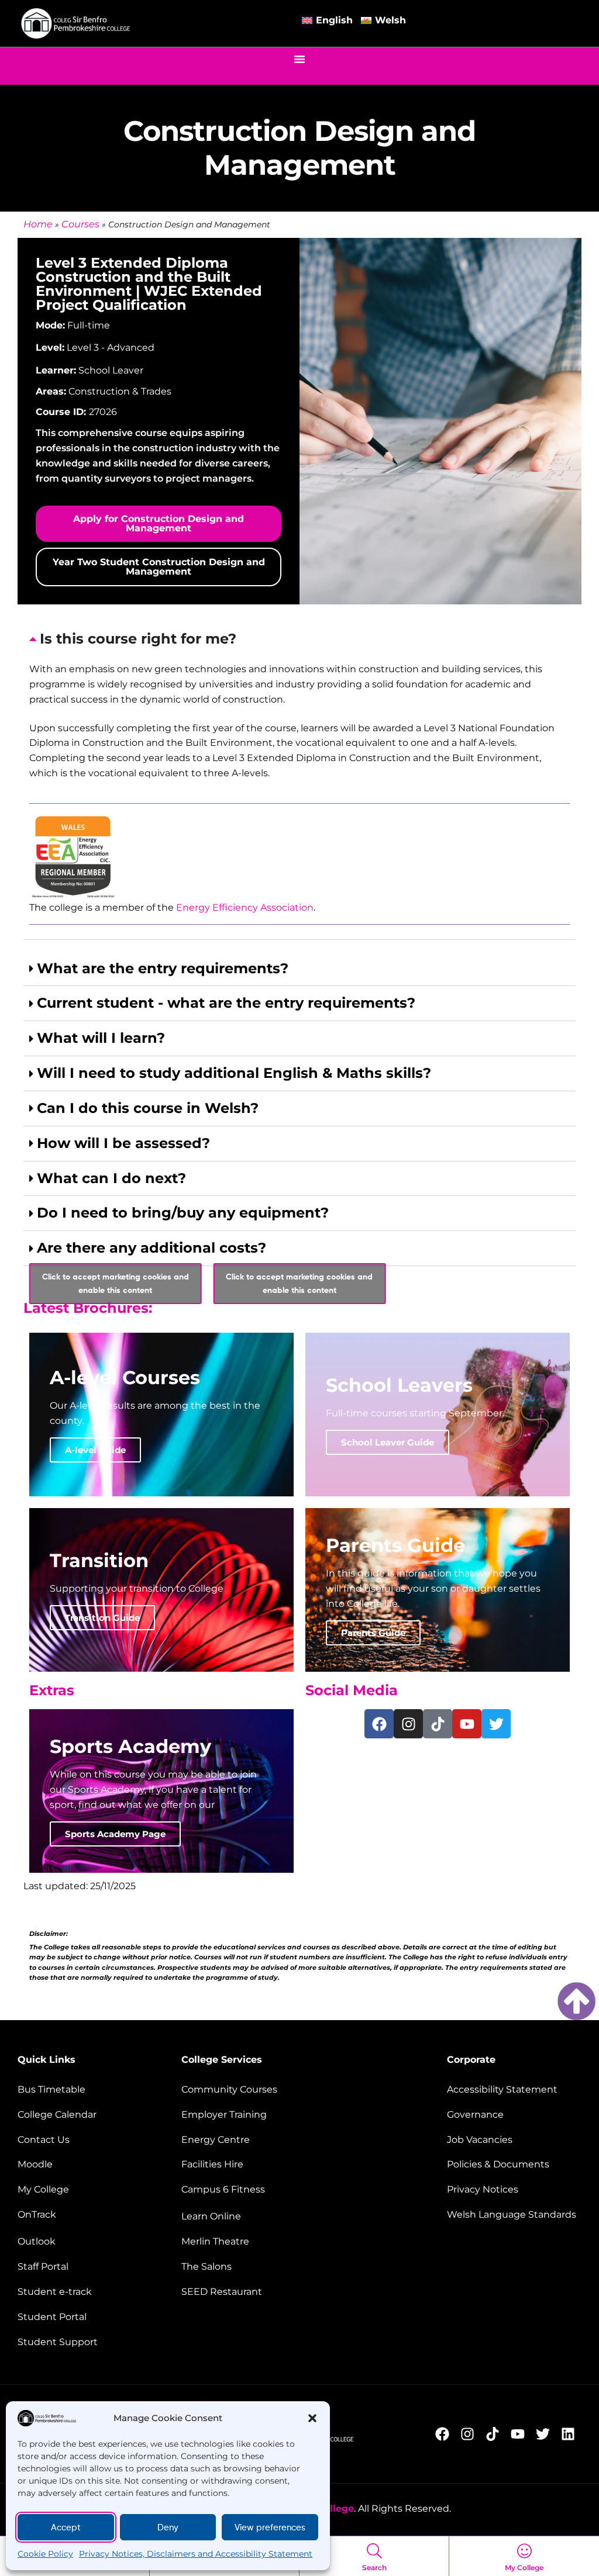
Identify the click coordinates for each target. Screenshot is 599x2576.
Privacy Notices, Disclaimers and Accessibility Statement (196, 2554)
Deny (168, 2527)
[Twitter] (496, 1724)
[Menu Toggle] (299, 59)
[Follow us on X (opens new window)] (546, 2434)
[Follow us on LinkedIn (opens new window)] (571, 2434)
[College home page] (76, 24)
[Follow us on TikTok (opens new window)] (496, 2434)
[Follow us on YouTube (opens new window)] (521, 2434)
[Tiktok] (438, 1724)
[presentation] (299, 781)
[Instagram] (408, 1724)
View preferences (270, 2527)
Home (38, 224)
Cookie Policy (45, 2554)
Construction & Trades (120, 391)
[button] (312, 2418)
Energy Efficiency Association (245, 907)
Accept (66, 2527)
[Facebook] (379, 1724)
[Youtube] (467, 1724)
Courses (80, 224)
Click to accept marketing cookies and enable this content (116, 1283)
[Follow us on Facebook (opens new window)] (445, 2434)
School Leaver (111, 370)
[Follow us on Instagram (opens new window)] (471, 2434)
